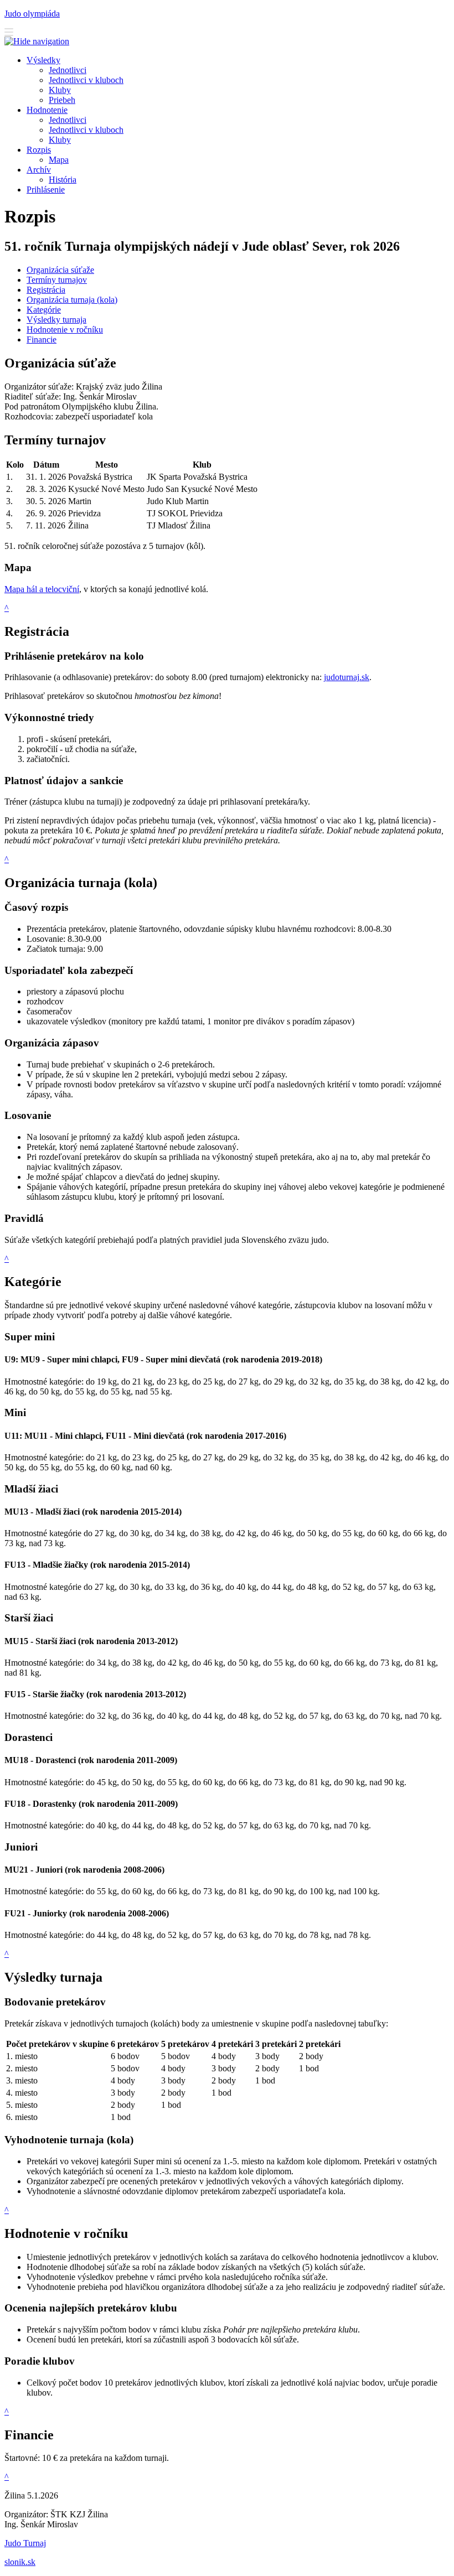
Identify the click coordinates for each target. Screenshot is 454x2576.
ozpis (39, 150)
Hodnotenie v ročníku (65, 330)
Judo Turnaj (25, 2543)
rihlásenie (46, 190)
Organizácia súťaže (60, 270)
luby (60, 90)
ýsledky (43, 60)
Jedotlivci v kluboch (86, 130)
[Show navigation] (9, 33)
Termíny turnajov (57, 280)
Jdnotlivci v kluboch (86, 80)
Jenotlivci (68, 120)
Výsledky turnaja (56, 320)
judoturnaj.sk (347, 677)
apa (59, 160)
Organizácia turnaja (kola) (72, 300)
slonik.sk (20, 2562)
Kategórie (44, 310)
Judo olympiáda (32, 14)
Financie (42, 340)
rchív (39, 170)
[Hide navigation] (37, 41)
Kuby (60, 140)
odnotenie (47, 110)
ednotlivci (68, 70)
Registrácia (46, 290)
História (63, 180)
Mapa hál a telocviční (42, 589)
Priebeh (62, 100)
